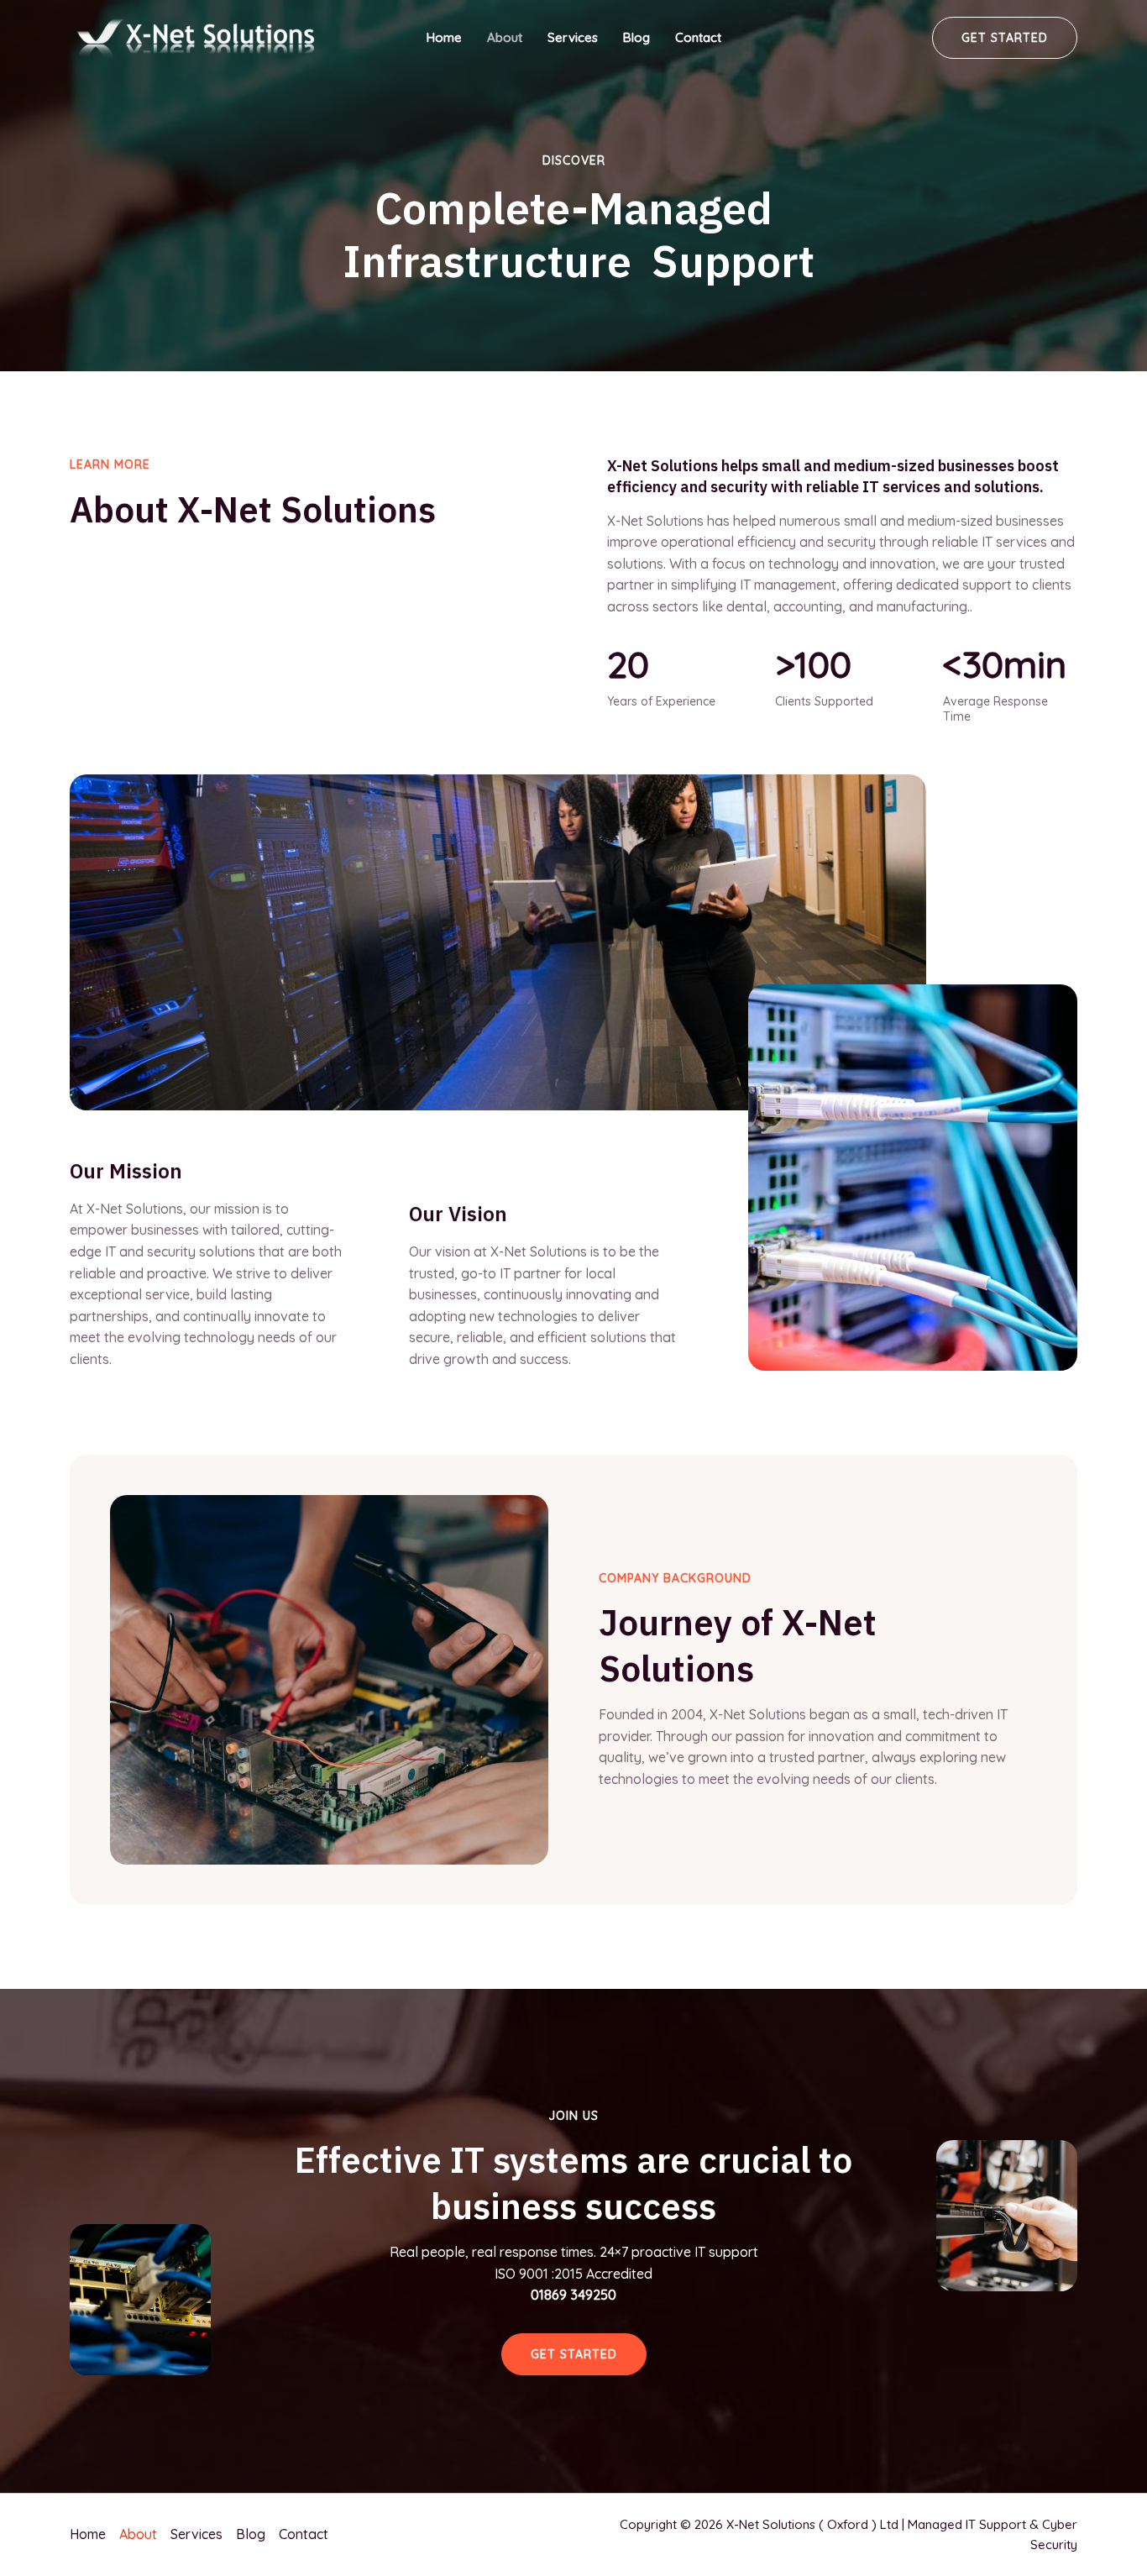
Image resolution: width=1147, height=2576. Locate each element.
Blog (636, 37)
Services (573, 37)
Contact (698, 37)
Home (444, 37)
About (505, 37)
